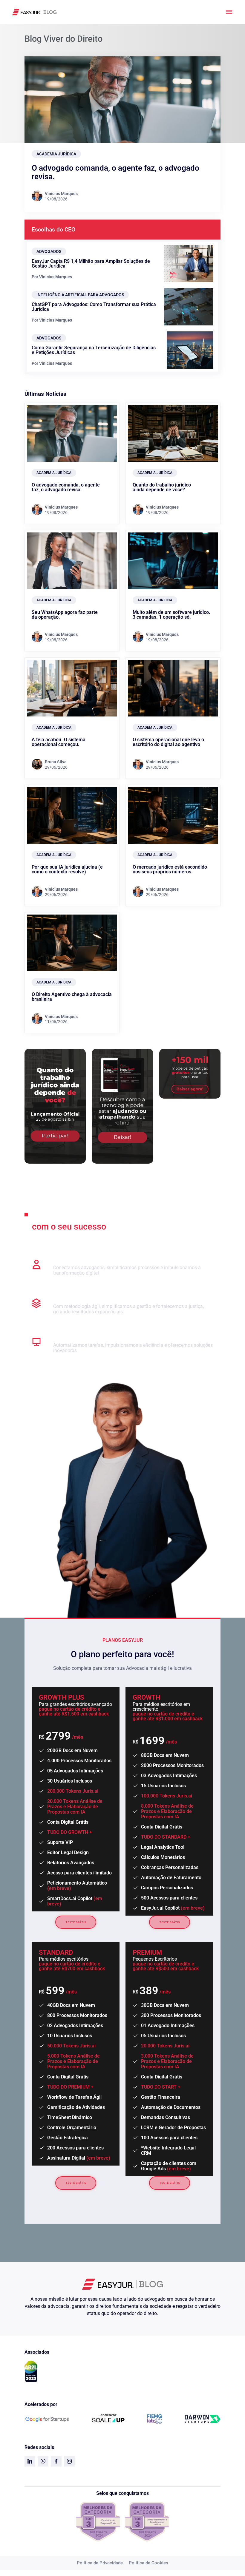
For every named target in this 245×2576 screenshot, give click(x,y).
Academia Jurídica (56, 154)
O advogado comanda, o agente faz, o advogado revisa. (115, 172)
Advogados (49, 251)
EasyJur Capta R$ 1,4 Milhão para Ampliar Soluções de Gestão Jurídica (91, 264)
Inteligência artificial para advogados (80, 295)
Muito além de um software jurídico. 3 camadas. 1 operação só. (171, 615)
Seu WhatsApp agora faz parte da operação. (65, 615)
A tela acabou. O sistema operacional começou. (59, 742)
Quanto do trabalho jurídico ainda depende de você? (162, 487)
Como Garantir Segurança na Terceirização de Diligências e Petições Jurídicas (94, 350)
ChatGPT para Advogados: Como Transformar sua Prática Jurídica (94, 307)
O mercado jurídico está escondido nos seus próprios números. (170, 869)
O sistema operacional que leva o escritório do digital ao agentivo (168, 742)
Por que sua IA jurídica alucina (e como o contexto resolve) (67, 869)
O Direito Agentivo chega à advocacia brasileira (72, 997)
